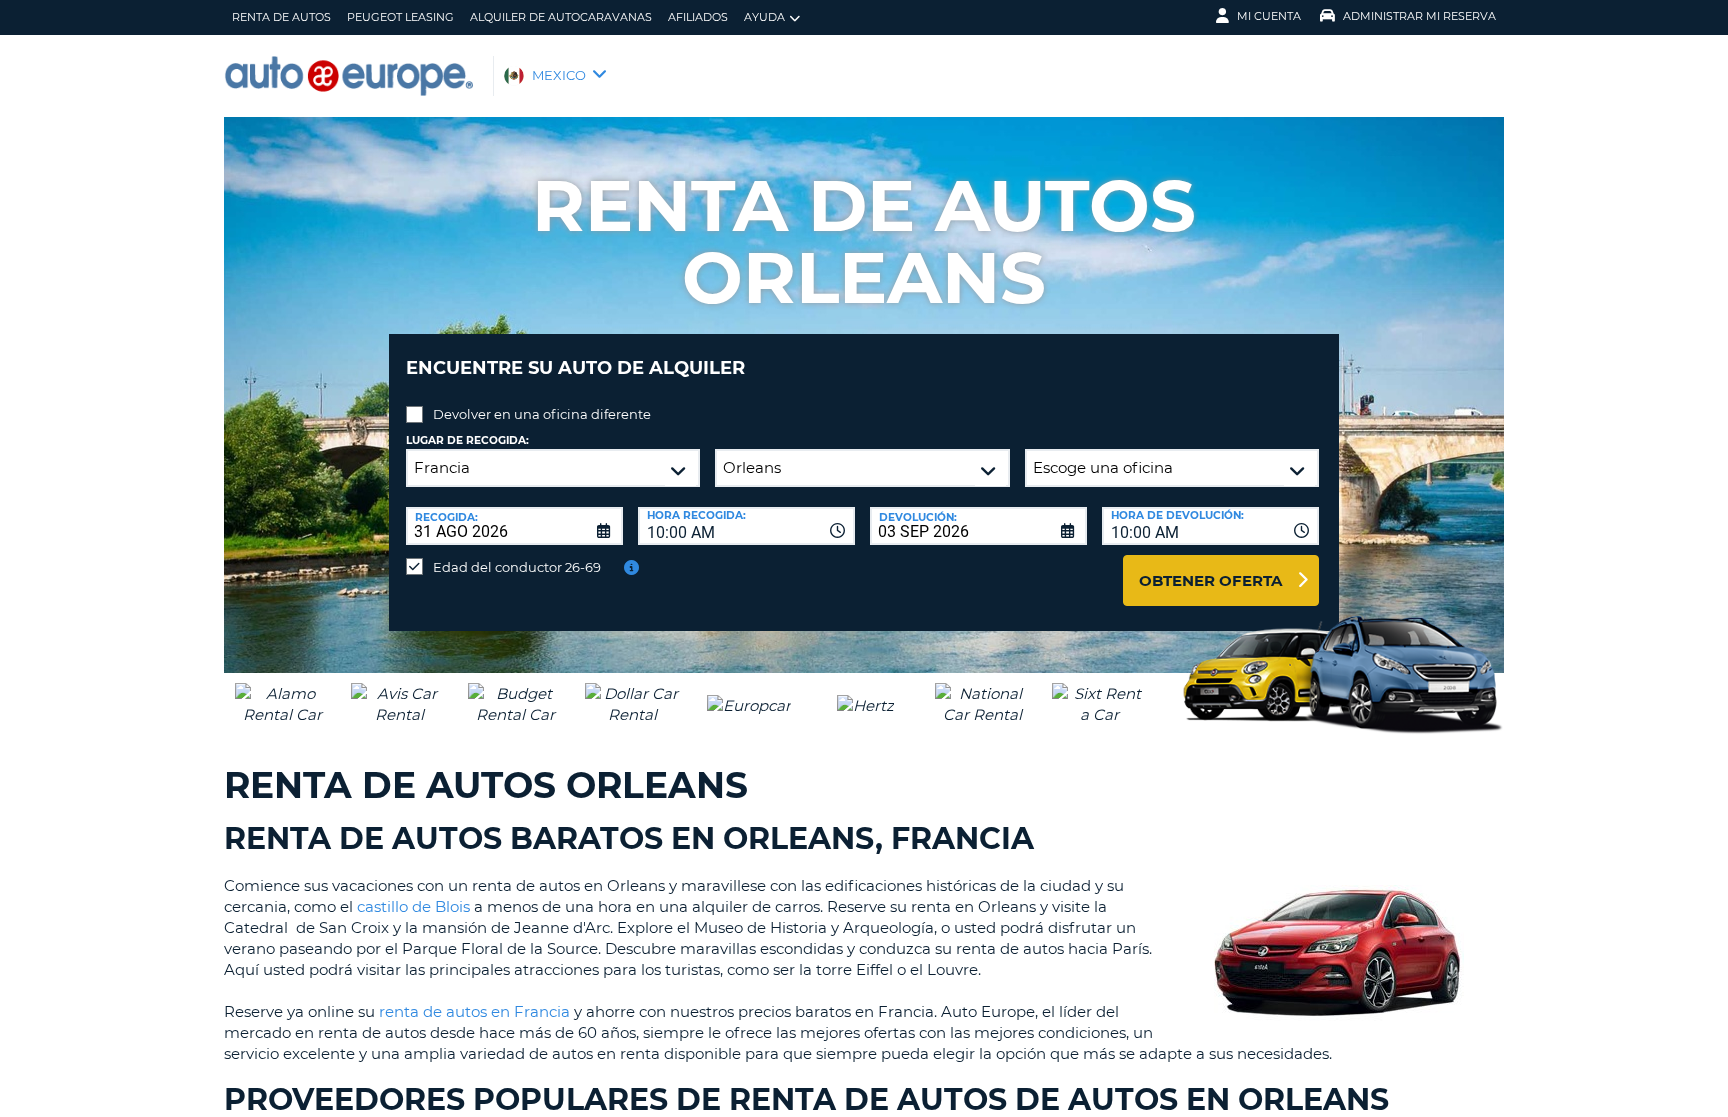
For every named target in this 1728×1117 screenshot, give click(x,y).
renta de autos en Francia (474, 1011)
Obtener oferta (1210, 580)
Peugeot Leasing (400, 17)
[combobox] (746, 526)
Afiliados (698, 17)
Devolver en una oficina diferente (542, 414)
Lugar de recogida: (467, 440)
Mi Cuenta (1269, 16)
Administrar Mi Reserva (1419, 16)
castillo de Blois (413, 906)
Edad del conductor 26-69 (517, 567)
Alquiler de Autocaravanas (561, 17)
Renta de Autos (281, 17)
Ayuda (764, 17)
